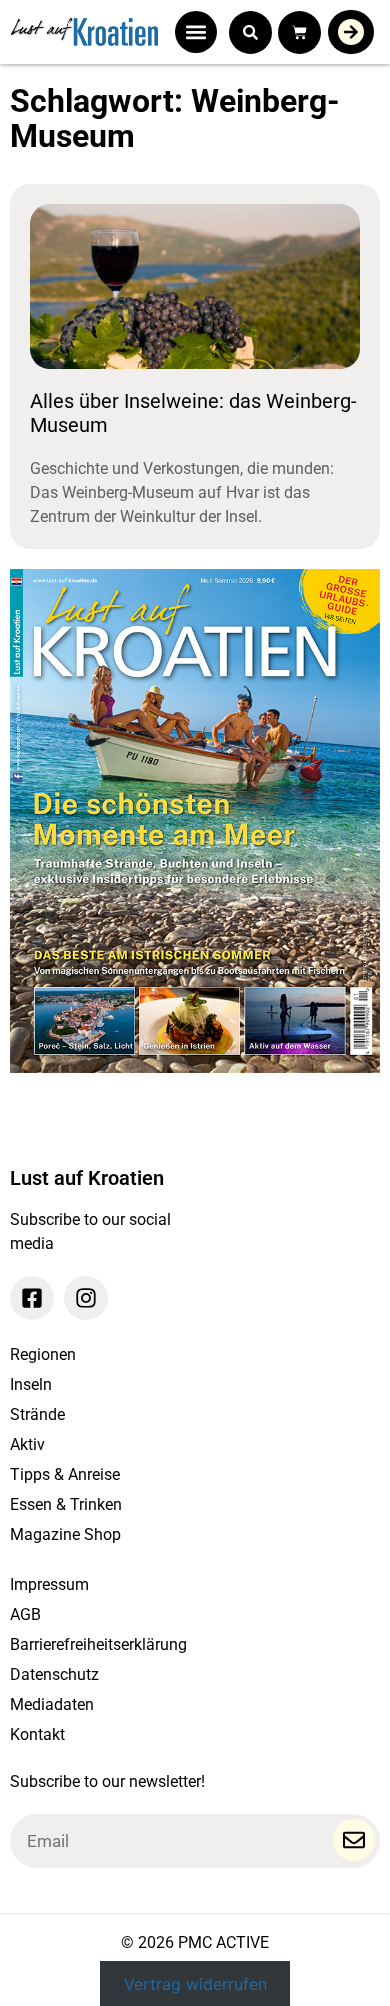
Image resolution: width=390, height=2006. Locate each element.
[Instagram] (86, 1298)
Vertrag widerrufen (195, 1983)
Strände (37, 1414)
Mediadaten (52, 1704)
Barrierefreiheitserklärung (98, 1644)
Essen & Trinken (66, 1504)
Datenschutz (54, 1674)
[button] (196, 32)
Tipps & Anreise (65, 1474)
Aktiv (27, 1444)
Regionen (43, 1354)
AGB (25, 1614)
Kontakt (37, 1734)
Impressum (49, 1584)
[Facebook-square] (32, 1298)
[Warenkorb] (299, 32)
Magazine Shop (65, 1534)
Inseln (31, 1384)
